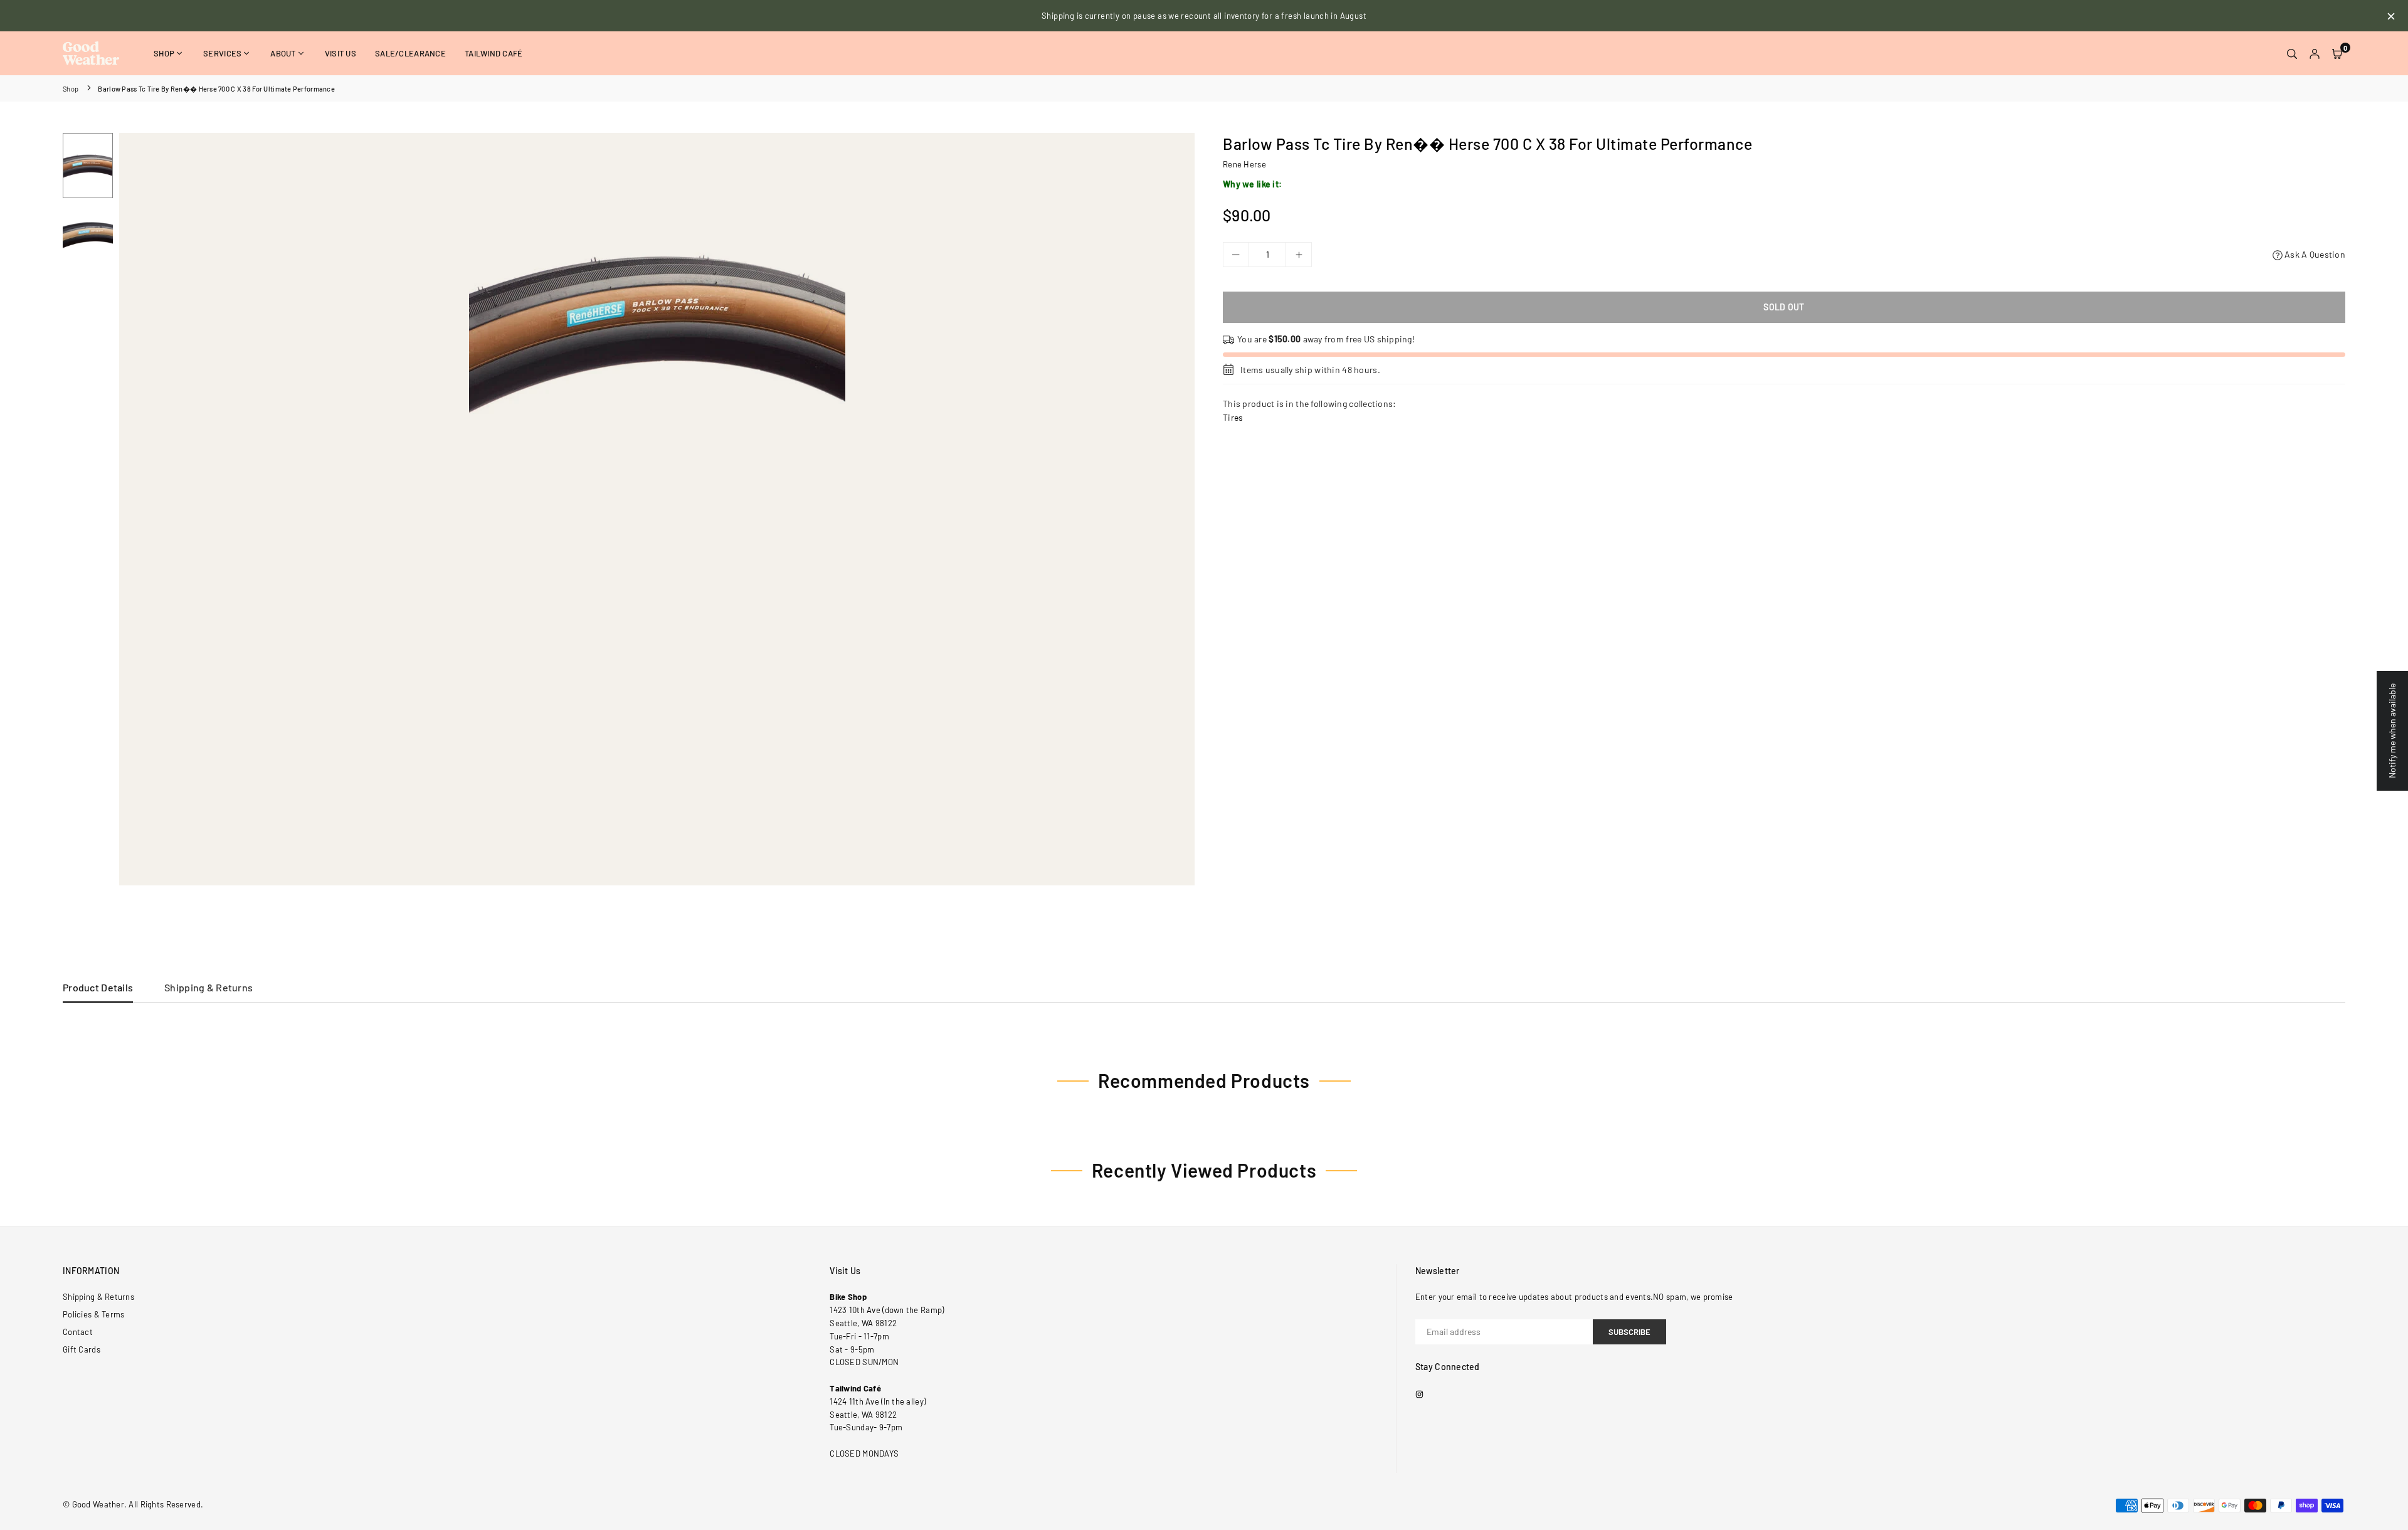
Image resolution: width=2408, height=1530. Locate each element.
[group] (657, 321)
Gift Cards (82, 1349)
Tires (1233, 417)
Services (222, 53)
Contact (78, 1332)
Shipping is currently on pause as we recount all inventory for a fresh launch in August (1204, 16)
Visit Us (341, 53)
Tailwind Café (494, 53)
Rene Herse (1244, 164)
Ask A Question (2314, 254)
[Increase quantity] (1299, 255)
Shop (164, 53)
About (283, 53)
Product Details (98, 987)
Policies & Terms (93, 1314)
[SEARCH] (2292, 53)
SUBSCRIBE (1629, 1332)
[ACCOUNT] (2315, 53)
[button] (2337, 53)
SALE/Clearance (410, 53)
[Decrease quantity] (1236, 255)
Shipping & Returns (209, 987)
